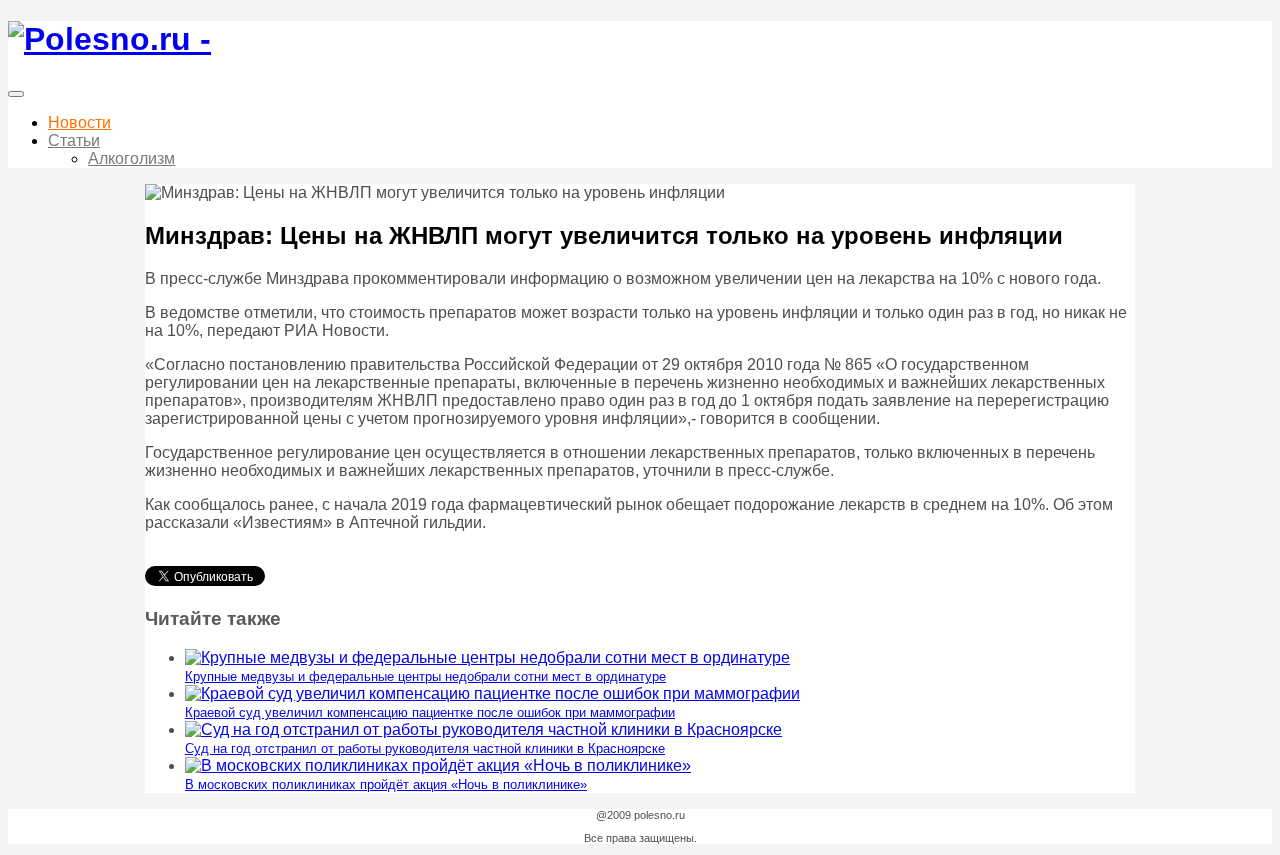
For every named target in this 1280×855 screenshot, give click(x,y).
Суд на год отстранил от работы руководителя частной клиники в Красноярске (425, 748)
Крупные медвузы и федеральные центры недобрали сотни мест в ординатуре (425, 676)
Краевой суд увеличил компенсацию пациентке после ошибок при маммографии (430, 712)
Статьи (74, 140)
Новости (79, 122)
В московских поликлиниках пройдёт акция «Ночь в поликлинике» (386, 784)
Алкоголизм (131, 158)
